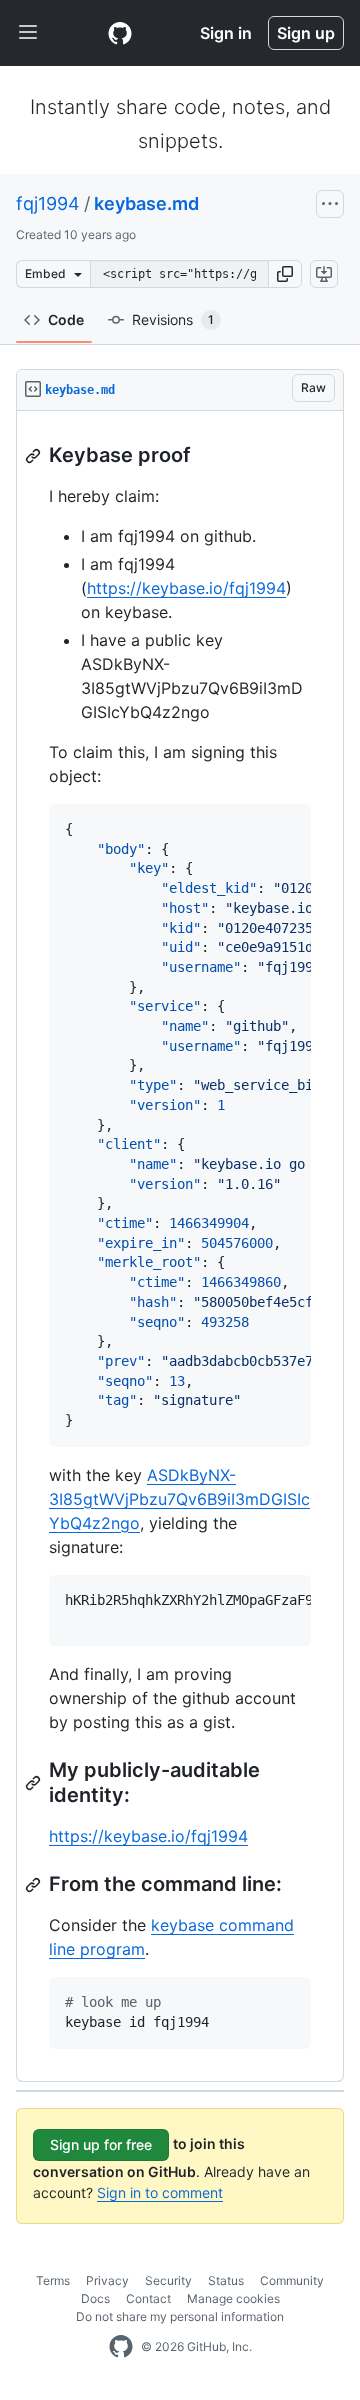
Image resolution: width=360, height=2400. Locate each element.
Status (226, 2280)
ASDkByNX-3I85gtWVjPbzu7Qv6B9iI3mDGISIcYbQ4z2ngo (179, 1499)
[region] (180, 1246)
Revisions (173, 319)
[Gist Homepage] (120, 33)
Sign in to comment (160, 2192)
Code (66, 319)
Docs (95, 2298)
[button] (285, 274)
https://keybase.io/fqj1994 (186, 588)
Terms (53, 2280)
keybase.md (146, 203)
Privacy (107, 2280)
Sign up (306, 33)
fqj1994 (48, 203)
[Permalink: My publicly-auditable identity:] (35, 1783)
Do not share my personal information (180, 2316)
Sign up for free (101, 2144)
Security (168, 2280)
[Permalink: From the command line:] (35, 1885)
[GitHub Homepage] (121, 2347)
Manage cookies (233, 2298)
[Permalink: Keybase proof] (35, 456)
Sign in (226, 33)
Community (292, 2280)
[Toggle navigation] (28, 33)
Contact (148, 2298)
